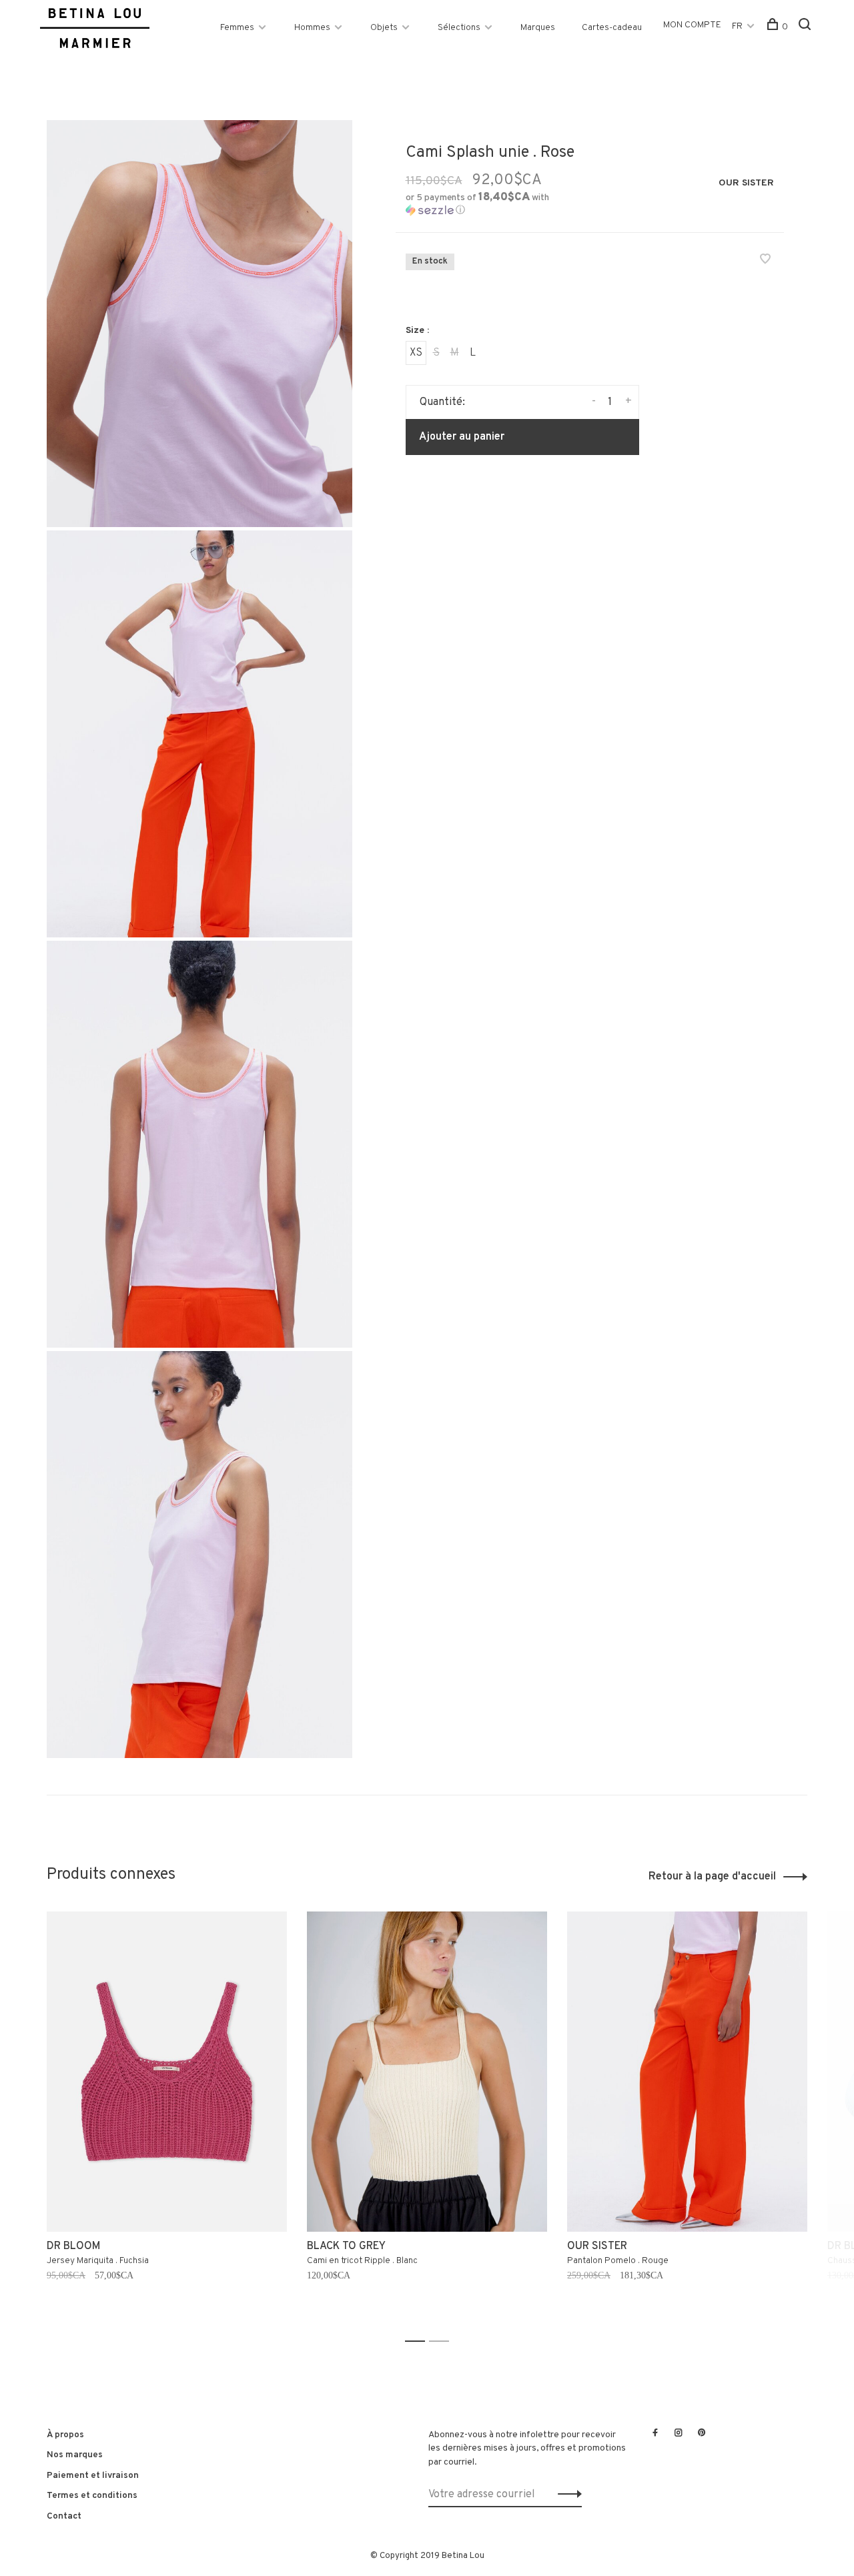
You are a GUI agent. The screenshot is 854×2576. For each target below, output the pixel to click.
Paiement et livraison (93, 2476)
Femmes (237, 28)
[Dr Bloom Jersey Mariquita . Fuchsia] (167, 2072)
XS (416, 353)
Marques (538, 28)
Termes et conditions (92, 2496)
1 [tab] (419, 2341)
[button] (493, 204)
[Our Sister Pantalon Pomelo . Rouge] (687, 2072)
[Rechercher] (806, 27)
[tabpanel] (167, 2121)
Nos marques (75, 2455)
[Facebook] (655, 2434)
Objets (384, 28)
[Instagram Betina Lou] (679, 2434)
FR (737, 26)
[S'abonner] (566, 2495)
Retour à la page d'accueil (712, 1877)
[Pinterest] (702, 2434)
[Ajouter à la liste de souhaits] (765, 261)
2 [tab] (443, 2341)
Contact (64, 2516)
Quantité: (442, 402)
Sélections (459, 28)
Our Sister (746, 183)
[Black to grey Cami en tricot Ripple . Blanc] (427, 2072)
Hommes (312, 28)
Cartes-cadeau (612, 28)
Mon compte (692, 25)
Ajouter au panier (462, 437)
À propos (65, 2435)
